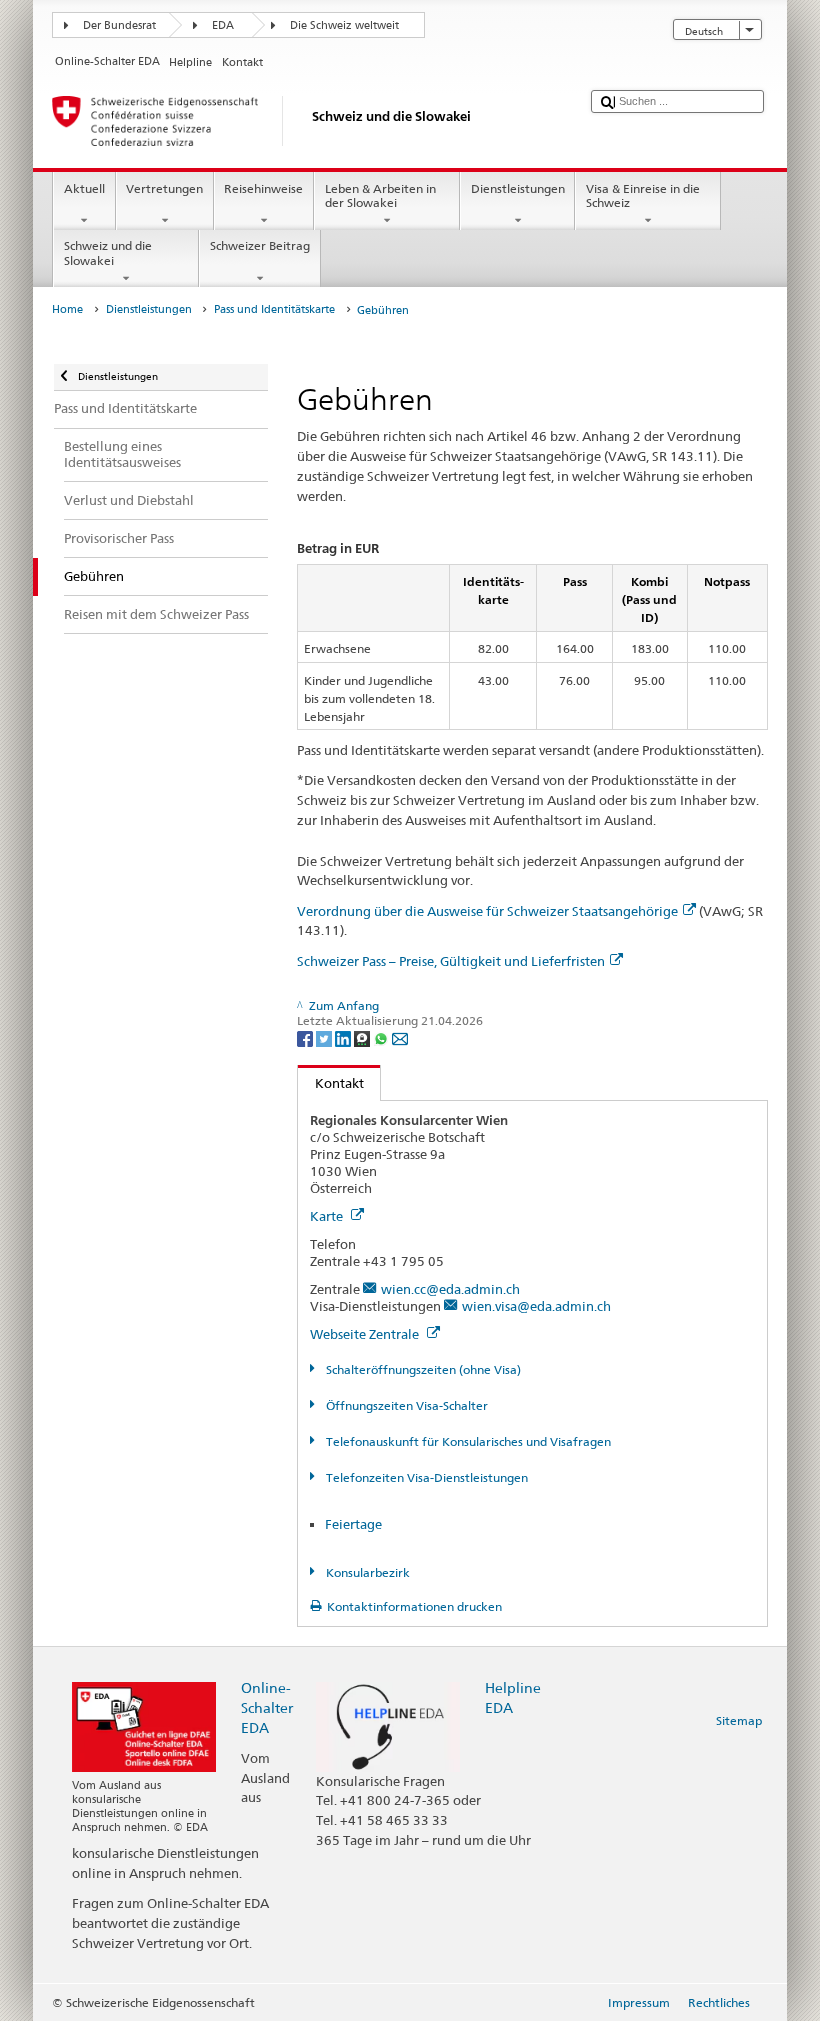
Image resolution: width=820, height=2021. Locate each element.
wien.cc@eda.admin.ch (450, 1289)
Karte (328, 1216)
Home (67, 309)
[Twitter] (325, 1037)
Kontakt (331, 1083)
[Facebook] (306, 1037)
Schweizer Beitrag (260, 245)
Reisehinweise (263, 188)
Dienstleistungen (518, 188)
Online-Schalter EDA (267, 1707)
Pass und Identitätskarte (274, 309)
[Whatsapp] (382, 1037)
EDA (223, 25)
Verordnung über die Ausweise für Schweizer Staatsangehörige (487, 911)
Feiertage (353, 1524)
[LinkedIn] (344, 1037)
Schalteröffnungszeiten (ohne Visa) (421, 1369)
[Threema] (363, 1037)
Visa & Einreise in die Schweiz (643, 195)
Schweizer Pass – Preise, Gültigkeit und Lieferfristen (451, 961)
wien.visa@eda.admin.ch (536, 1306)
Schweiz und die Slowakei (108, 252)
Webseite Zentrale (366, 1334)
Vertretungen (164, 188)
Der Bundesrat (119, 25)
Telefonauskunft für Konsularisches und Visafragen (466, 1441)
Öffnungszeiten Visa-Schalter (405, 1405)
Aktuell (84, 188)
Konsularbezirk (366, 1572)
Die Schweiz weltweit (344, 25)
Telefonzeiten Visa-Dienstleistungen (425, 1477)
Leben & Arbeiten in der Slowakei (380, 195)
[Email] (400, 1037)
